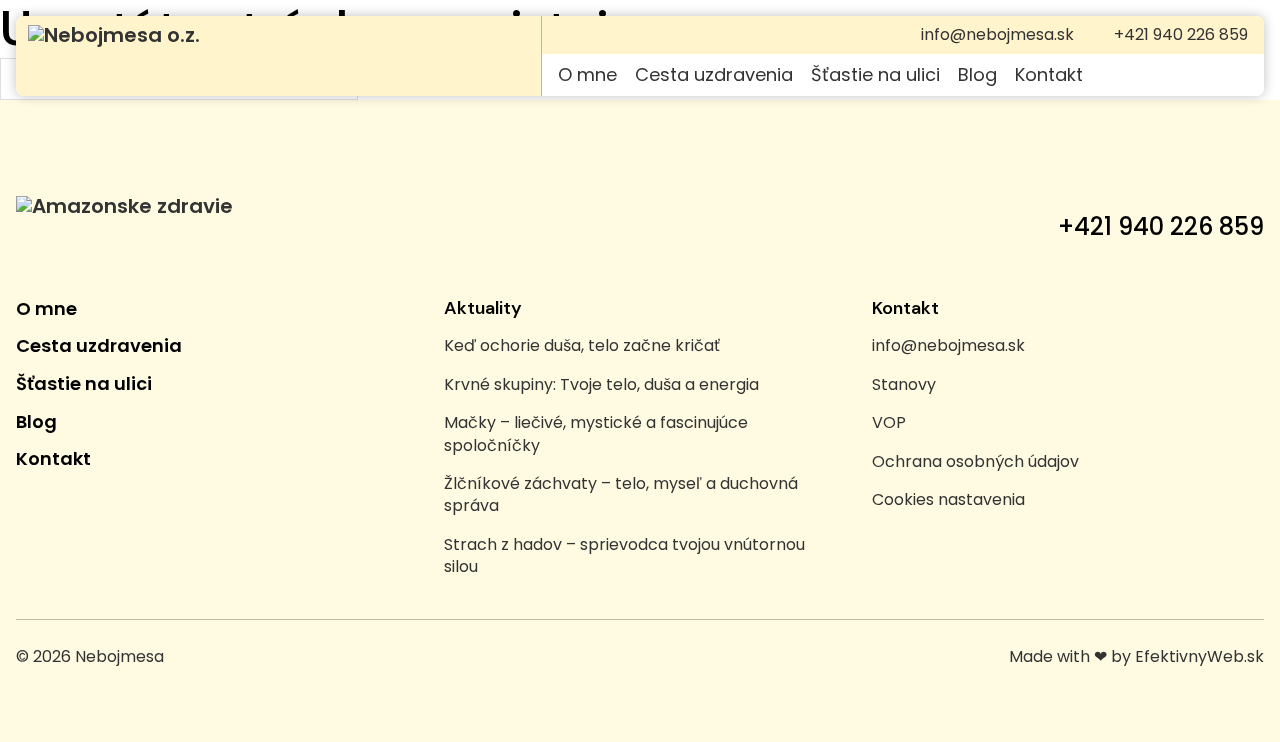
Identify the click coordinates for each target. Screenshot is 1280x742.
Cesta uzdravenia (714, 74)
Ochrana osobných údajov (975, 462)
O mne (587, 74)
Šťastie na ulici (875, 74)
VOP (889, 423)
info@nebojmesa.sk (948, 346)
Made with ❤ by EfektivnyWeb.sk (1136, 657)
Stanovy (904, 385)
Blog (977, 74)
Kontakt (1049, 74)
